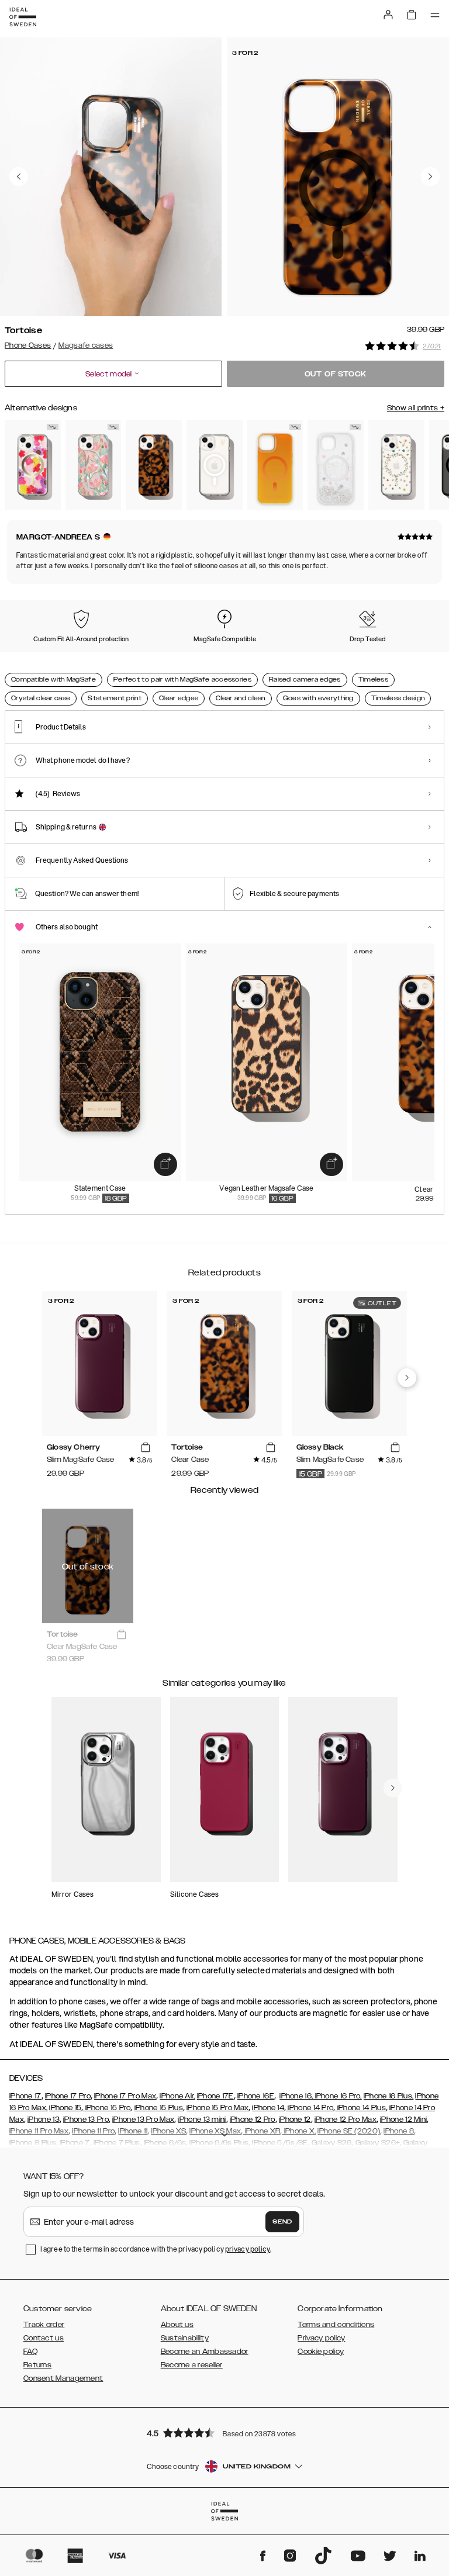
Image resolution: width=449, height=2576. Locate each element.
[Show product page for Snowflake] (336, 466)
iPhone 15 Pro (107, 2108)
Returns (37, 2365)
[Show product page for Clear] (215, 466)
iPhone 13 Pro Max (143, 2119)
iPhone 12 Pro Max (346, 2119)
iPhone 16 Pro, (337, 2096)
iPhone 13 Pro (86, 2119)
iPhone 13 (44, 2119)
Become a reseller (192, 2365)
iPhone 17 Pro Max (125, 2096)
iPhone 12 (295, 2119)
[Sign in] (388, 15)
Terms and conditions (336, 2325)
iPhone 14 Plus (360, 2108)
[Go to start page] (23, 17)
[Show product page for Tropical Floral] (33, 466)
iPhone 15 (65, 2108)
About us (177, 2325)
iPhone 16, (296, 2096)
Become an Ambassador (205, 2352)
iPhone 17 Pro (68, 2096)
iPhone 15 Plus (159, 2108)
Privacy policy (321, 2338)
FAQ (30, 2352)
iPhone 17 (25, 2096)
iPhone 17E (215, 2096)
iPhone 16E (256, 2096)
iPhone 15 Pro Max (217, 2108)
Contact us (44, 2338)
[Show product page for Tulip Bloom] (94, 466)
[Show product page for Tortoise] (154, 466)
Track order (44, 2325)
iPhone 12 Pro (253, 2119)
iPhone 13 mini (202, 2119)
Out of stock (336, 374)
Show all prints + (416, 408)
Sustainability (185, 2338)
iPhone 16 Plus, (389, 2096)
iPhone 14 (268, 2108)
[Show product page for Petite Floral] (396, 466)
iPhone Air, (177, 2096)
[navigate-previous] (407, 1378)
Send (282, 2222)
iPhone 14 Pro (310, 2108)
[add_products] (165, 1164)
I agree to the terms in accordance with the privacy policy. (156, 2249)
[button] (224, 2432)
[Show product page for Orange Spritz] (275, 466)
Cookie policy (321, 2352)
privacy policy (248, 2249)
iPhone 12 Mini (403, 2119)
